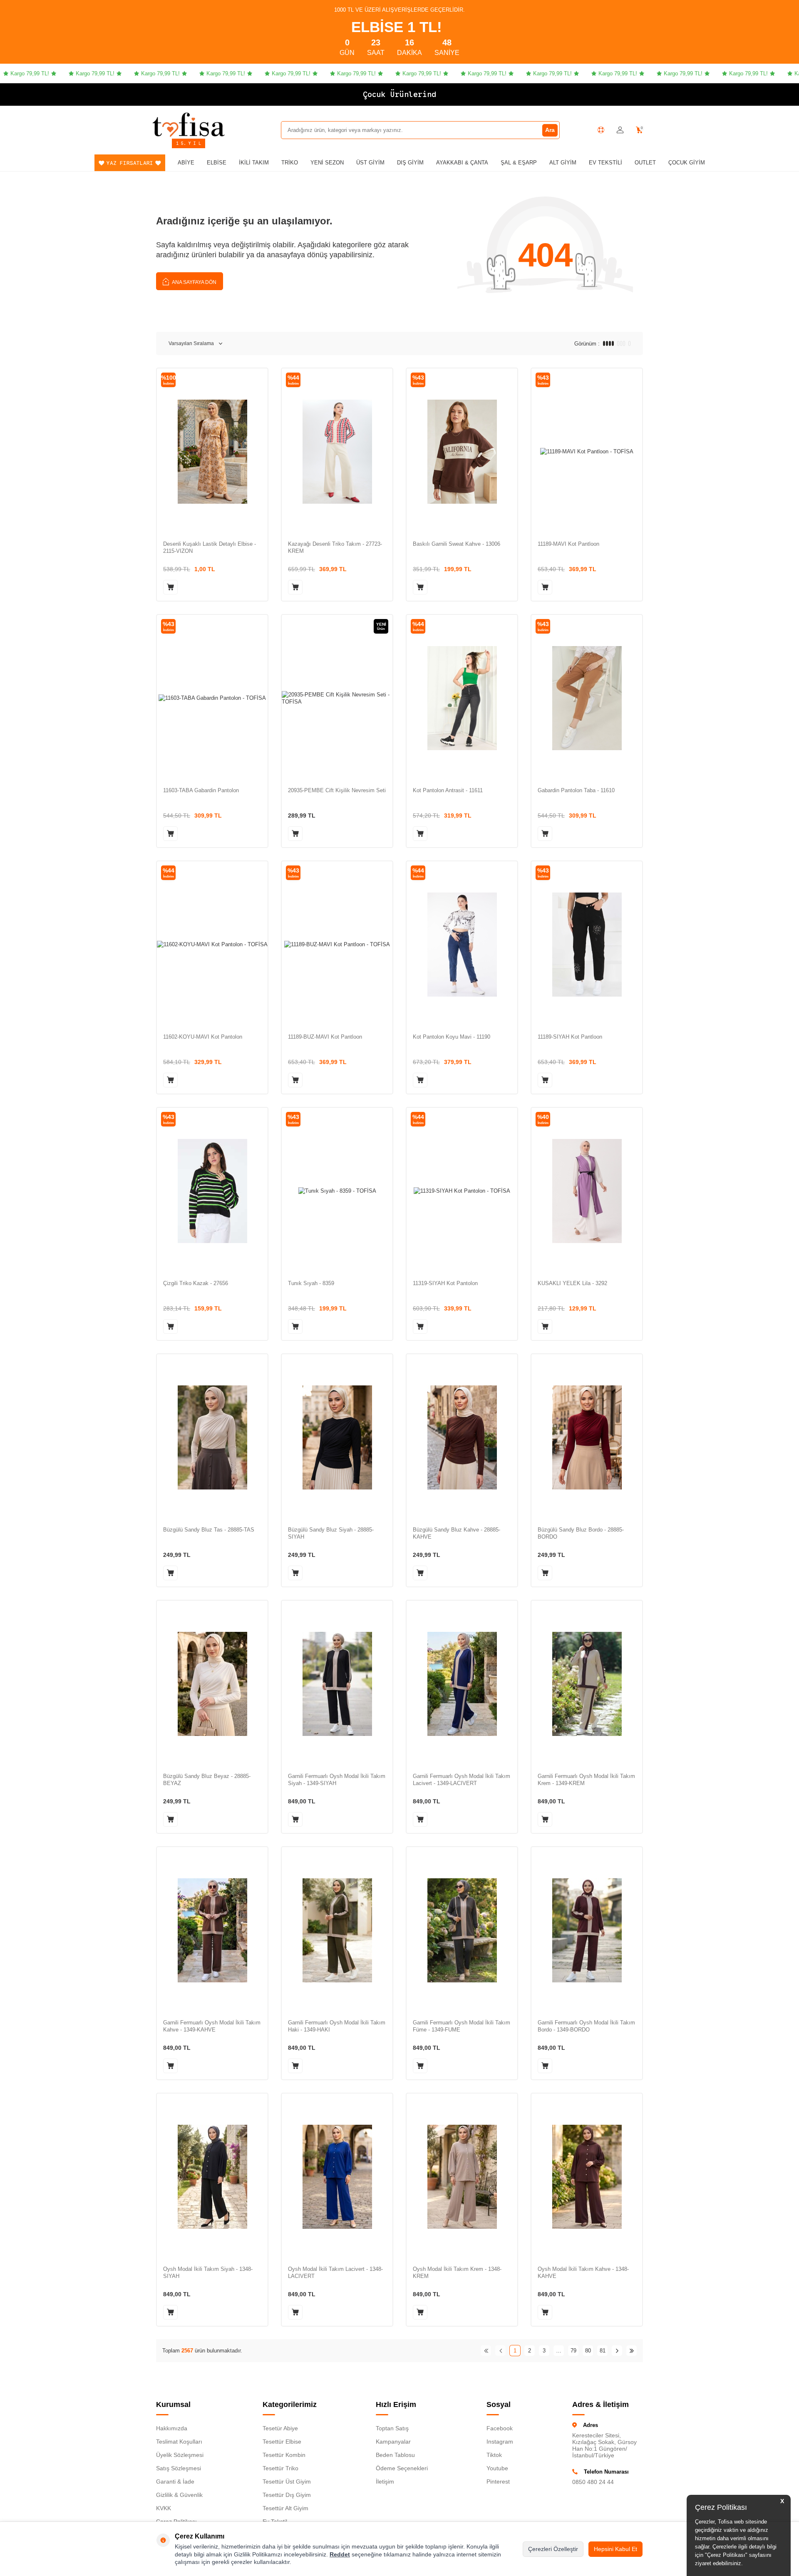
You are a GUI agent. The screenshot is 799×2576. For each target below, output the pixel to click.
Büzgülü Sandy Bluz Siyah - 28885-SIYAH (331, 1533)
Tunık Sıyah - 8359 (311, 1283)
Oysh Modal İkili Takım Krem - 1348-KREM (457, 2273)
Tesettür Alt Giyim (285, 2508)
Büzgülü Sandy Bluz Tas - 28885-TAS (209, 1530)
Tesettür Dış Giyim (287, 2495)
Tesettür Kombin (284, 2455)
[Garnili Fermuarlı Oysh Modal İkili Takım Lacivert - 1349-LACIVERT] (462, 1684)
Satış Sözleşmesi (179, 2468)
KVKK (164, 2508)
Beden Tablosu (395, 2455)
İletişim (385, 2482)
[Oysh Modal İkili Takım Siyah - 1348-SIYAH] (212, 2177)
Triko (290, 163)
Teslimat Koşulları (179, 2442)
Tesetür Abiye (280, 2428)
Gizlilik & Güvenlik (179, 2495)
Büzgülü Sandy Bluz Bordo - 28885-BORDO (581, 1533)
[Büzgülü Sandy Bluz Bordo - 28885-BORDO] (587, 1437)
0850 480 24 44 (593, 2482)
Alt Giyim (563, 163)
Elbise (217, 163)
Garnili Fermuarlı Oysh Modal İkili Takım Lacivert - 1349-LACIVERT (462, 1780)
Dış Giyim (410, 163)
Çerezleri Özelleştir (553, 2549)
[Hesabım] (620, 130)
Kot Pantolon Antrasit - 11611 (448, 790)
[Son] (632, 2351)
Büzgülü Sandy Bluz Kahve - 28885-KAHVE (457, 1533)
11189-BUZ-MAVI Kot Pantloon (325, 1037)
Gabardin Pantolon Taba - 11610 (576, 790)
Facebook (500, 2428)
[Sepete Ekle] (170, 587)
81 (603, 2351)
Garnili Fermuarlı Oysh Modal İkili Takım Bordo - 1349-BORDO (586, 2026)
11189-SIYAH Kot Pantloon (570, 1037)
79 (573, 2351)
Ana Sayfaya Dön (194, 282)
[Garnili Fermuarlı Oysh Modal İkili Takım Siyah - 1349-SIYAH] (337, 1684)
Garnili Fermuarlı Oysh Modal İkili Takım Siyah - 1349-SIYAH (337, 1780)
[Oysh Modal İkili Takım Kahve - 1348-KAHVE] (587, 2177)
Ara (550, 130)
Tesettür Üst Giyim (287, 2482)
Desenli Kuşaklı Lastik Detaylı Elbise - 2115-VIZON (210, 547)
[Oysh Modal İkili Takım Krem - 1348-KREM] (462, 2177)
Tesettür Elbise (282, 2442)
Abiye (186, 163)
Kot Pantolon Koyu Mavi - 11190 (452, 1037)
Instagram (500, 2442)
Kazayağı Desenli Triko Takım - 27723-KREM (335, 547)
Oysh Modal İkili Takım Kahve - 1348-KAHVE (583, 2273)
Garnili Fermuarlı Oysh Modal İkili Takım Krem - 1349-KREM (586, 1780)
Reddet (340, 2554)
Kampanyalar (393, 2442)
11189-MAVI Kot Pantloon (568, 544)
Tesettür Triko (280, 2468)
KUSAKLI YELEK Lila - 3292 (572, 1283)
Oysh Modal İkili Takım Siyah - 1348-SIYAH (208, 2273)
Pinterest (498, 2482)
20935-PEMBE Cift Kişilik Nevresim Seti (337, 790)
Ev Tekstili (605, 163)
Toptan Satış (392, 2428)
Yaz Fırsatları (130, 163)
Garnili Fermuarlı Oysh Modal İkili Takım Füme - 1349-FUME (462, 2026)
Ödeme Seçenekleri (402, 2468)
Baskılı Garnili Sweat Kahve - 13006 (457, 544)
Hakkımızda (172, 2428)
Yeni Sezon (327, 163)
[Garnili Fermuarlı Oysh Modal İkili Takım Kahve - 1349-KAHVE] (212, 1930)
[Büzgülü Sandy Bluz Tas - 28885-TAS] (212, 1437)
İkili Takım (254, 163)
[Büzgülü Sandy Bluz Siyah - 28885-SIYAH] (337, 1437)
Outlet (645, 163)
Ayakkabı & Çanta (462, 163)
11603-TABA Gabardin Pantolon (201, 790)
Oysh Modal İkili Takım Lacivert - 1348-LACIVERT (335, 2273)
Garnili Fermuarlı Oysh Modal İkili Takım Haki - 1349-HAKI (337, 2026)
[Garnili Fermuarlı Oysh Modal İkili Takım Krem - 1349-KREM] (587, 1684)
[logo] (189, 124)
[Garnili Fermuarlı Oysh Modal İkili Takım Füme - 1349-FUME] (462, 1930)
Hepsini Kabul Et (615, 2549)
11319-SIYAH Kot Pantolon (445, 1283)
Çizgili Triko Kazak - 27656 (196, 1283)
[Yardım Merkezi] (601, 130)
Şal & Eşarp (519, 163)
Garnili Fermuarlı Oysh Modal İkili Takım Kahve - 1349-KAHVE (212, 2026)
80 (588, 2351)
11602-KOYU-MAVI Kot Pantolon (203, 1037)
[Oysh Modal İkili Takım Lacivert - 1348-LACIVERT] (337, 2177)
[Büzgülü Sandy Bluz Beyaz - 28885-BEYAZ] (212, 1684)
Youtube (497, 2468)
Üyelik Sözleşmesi (180, 2455)
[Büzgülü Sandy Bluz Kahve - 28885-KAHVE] (462, 1437)
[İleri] (617, 2351)
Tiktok (494, 2455)
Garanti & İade (175, 2482)
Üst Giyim (370, 163)
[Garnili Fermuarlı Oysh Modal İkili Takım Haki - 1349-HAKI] (337, 1930)
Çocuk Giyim (687, 163)
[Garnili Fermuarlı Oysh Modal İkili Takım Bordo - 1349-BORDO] (587, 1930)
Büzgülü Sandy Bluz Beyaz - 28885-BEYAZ (207, 1780)
